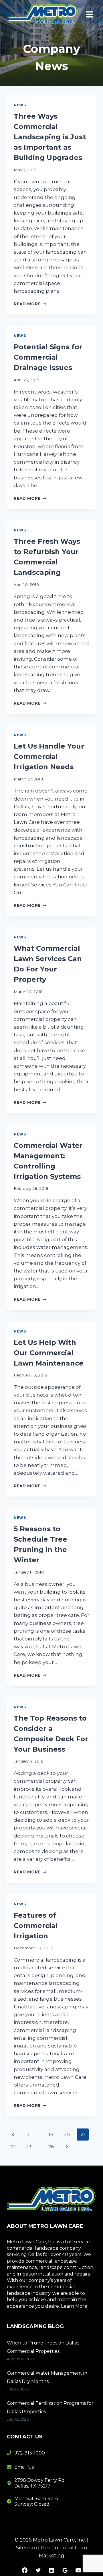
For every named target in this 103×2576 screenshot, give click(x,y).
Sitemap (26, 2548)
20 (67, 2135)
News (20, 105)
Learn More (74, 2306)
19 (51, 2135)
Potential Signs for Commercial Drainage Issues (48, 357)
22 (13, 2147)
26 (51, 2147)
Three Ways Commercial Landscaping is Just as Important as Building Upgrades (50, 137)
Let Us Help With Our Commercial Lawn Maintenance (49, 1353)
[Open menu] (89, 14)
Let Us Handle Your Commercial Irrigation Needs (49, 756)
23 (29, 2147)
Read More (30, 304)
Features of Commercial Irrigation (36, 1926)
